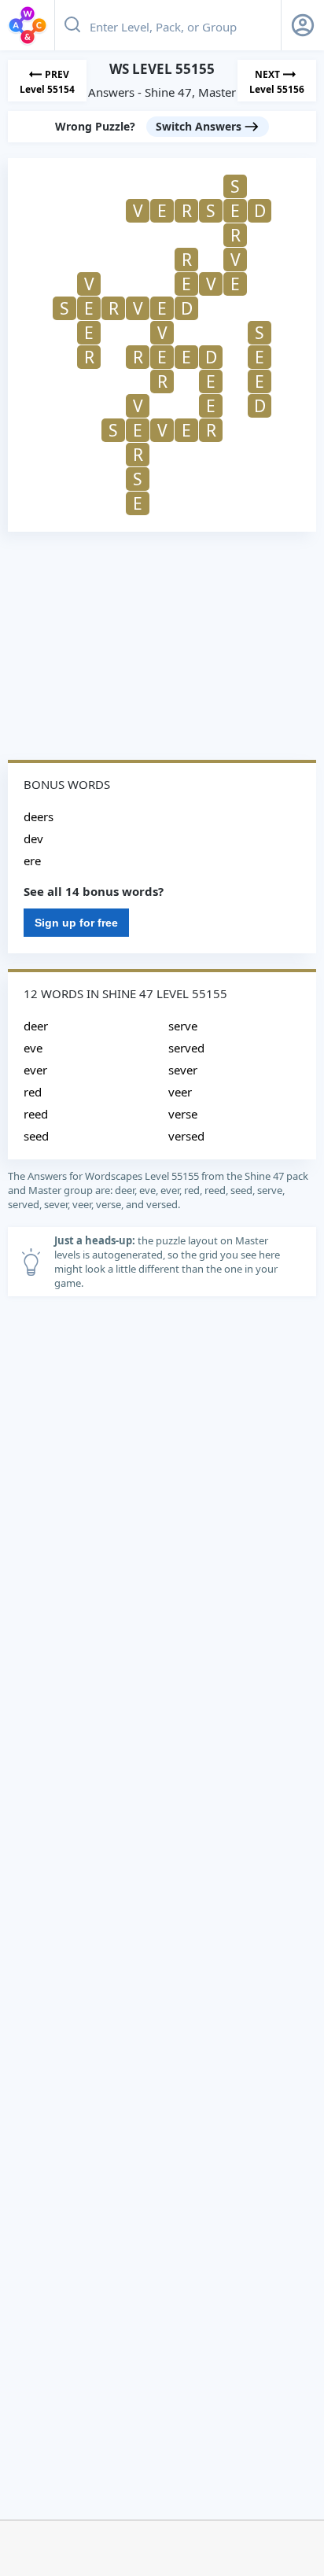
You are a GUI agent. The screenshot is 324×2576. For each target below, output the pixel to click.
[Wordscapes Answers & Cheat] (28, 25)
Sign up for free (76, 923)
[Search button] (72, 25)
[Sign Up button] (303, 25)
